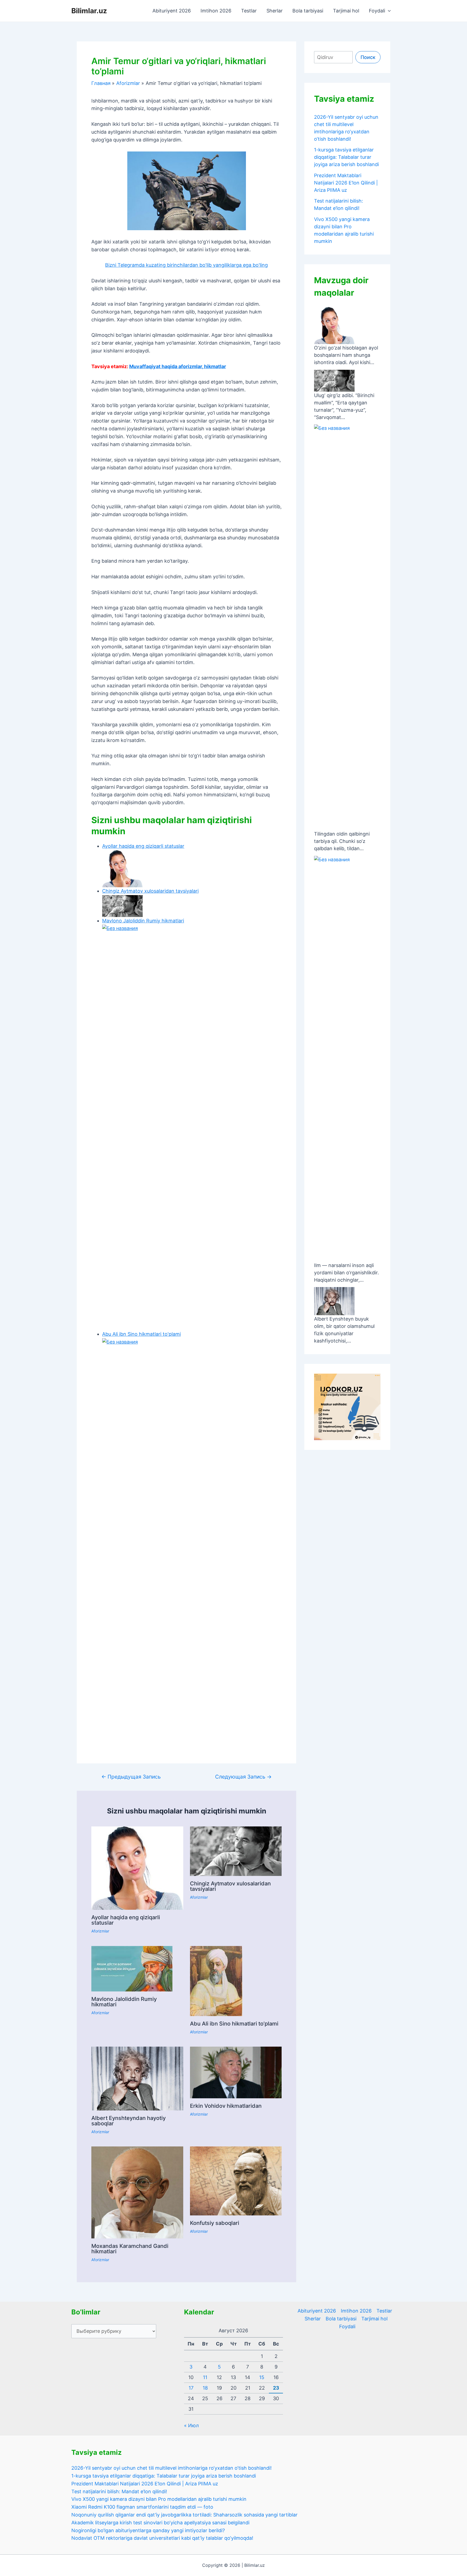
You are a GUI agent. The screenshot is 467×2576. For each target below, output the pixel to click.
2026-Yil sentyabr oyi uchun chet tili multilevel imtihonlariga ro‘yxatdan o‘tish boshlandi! (171, 2468)
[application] (388, 11)
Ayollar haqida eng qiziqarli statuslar (126, 1920)
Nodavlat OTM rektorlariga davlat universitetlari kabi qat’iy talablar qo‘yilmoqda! (162, 2538)
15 (262, 2377)
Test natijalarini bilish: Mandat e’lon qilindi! (119, 2491)
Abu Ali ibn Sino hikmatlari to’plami (234, 2024)
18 (205, 2388)
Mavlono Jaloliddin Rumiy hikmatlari (124, 2002)
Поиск (368, 57)
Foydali (377, 11)
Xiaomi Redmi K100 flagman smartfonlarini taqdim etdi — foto (142, 2507)
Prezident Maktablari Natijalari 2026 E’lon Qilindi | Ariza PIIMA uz (346, 183)
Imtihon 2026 (216, 11)
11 (205, 2377)
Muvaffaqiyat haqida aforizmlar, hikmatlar (178, 366)
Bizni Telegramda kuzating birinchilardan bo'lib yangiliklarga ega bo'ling (186, 265)
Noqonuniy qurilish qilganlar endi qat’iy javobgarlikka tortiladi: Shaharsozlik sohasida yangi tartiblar (184, 2515)
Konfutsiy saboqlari (215, 2223)
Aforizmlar (100, 1931)
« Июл (191, 2425)
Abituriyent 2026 (172, 11)
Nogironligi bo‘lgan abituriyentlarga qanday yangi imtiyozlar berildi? (148, 2530)
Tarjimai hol (346, 11)
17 (191, 2388)
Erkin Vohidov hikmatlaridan (226, 2106)
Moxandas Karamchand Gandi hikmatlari (130, 2249)
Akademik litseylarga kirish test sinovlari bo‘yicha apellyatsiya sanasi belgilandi (160, 2523)
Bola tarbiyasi (308, 11)
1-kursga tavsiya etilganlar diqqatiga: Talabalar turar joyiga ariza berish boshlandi (346, 157)
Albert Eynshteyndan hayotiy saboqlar (129, 2121)
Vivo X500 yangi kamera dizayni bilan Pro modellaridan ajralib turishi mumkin (159, 2499)
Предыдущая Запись (131, 1777)
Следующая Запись (243, 1777)
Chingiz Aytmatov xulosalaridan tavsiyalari (230, 1886)
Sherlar (275, 11)
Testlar (249, 11)
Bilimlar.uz (89, 11)
